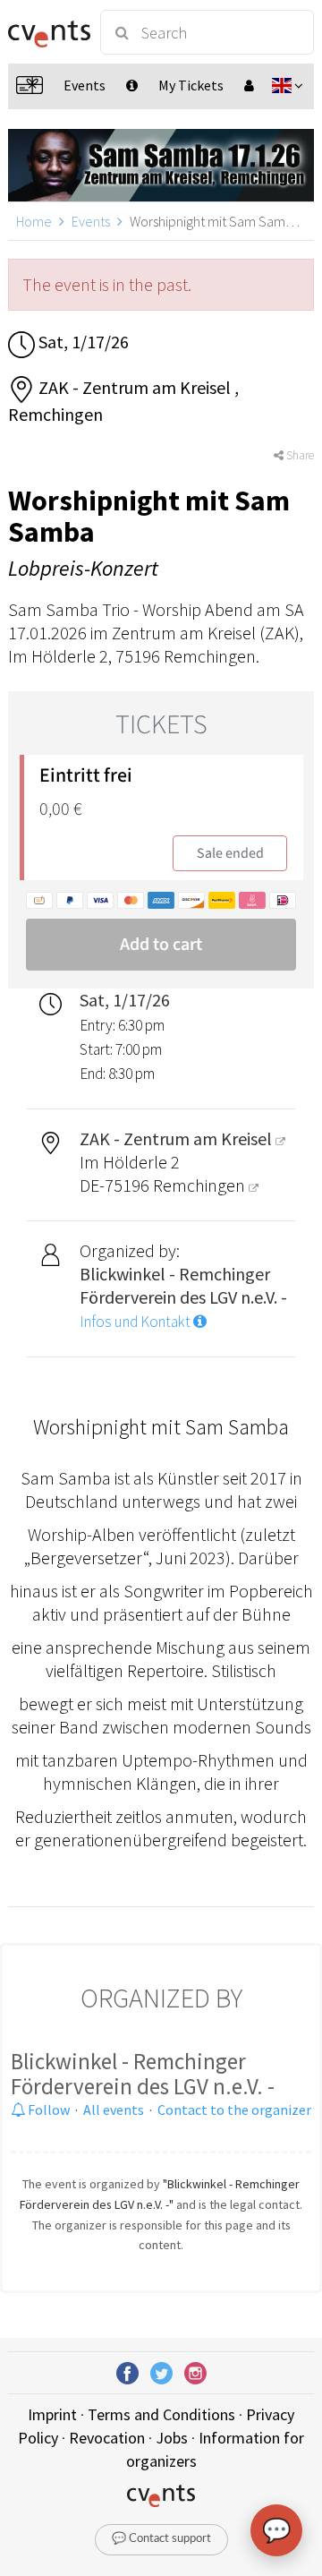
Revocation (107, 2438)
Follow (47, 2110)
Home (34, 221)
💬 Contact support (161, 2539)
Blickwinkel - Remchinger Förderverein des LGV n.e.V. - (143, 2074)
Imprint (52, 2414)
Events (91, 221)
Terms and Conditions (161, 2414)
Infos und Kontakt (136, 1322)
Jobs (172, 2438)
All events (114, 2110)
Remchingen (201, 1185)
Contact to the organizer (234, 2110)
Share (299, 455)
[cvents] (47, 32)
